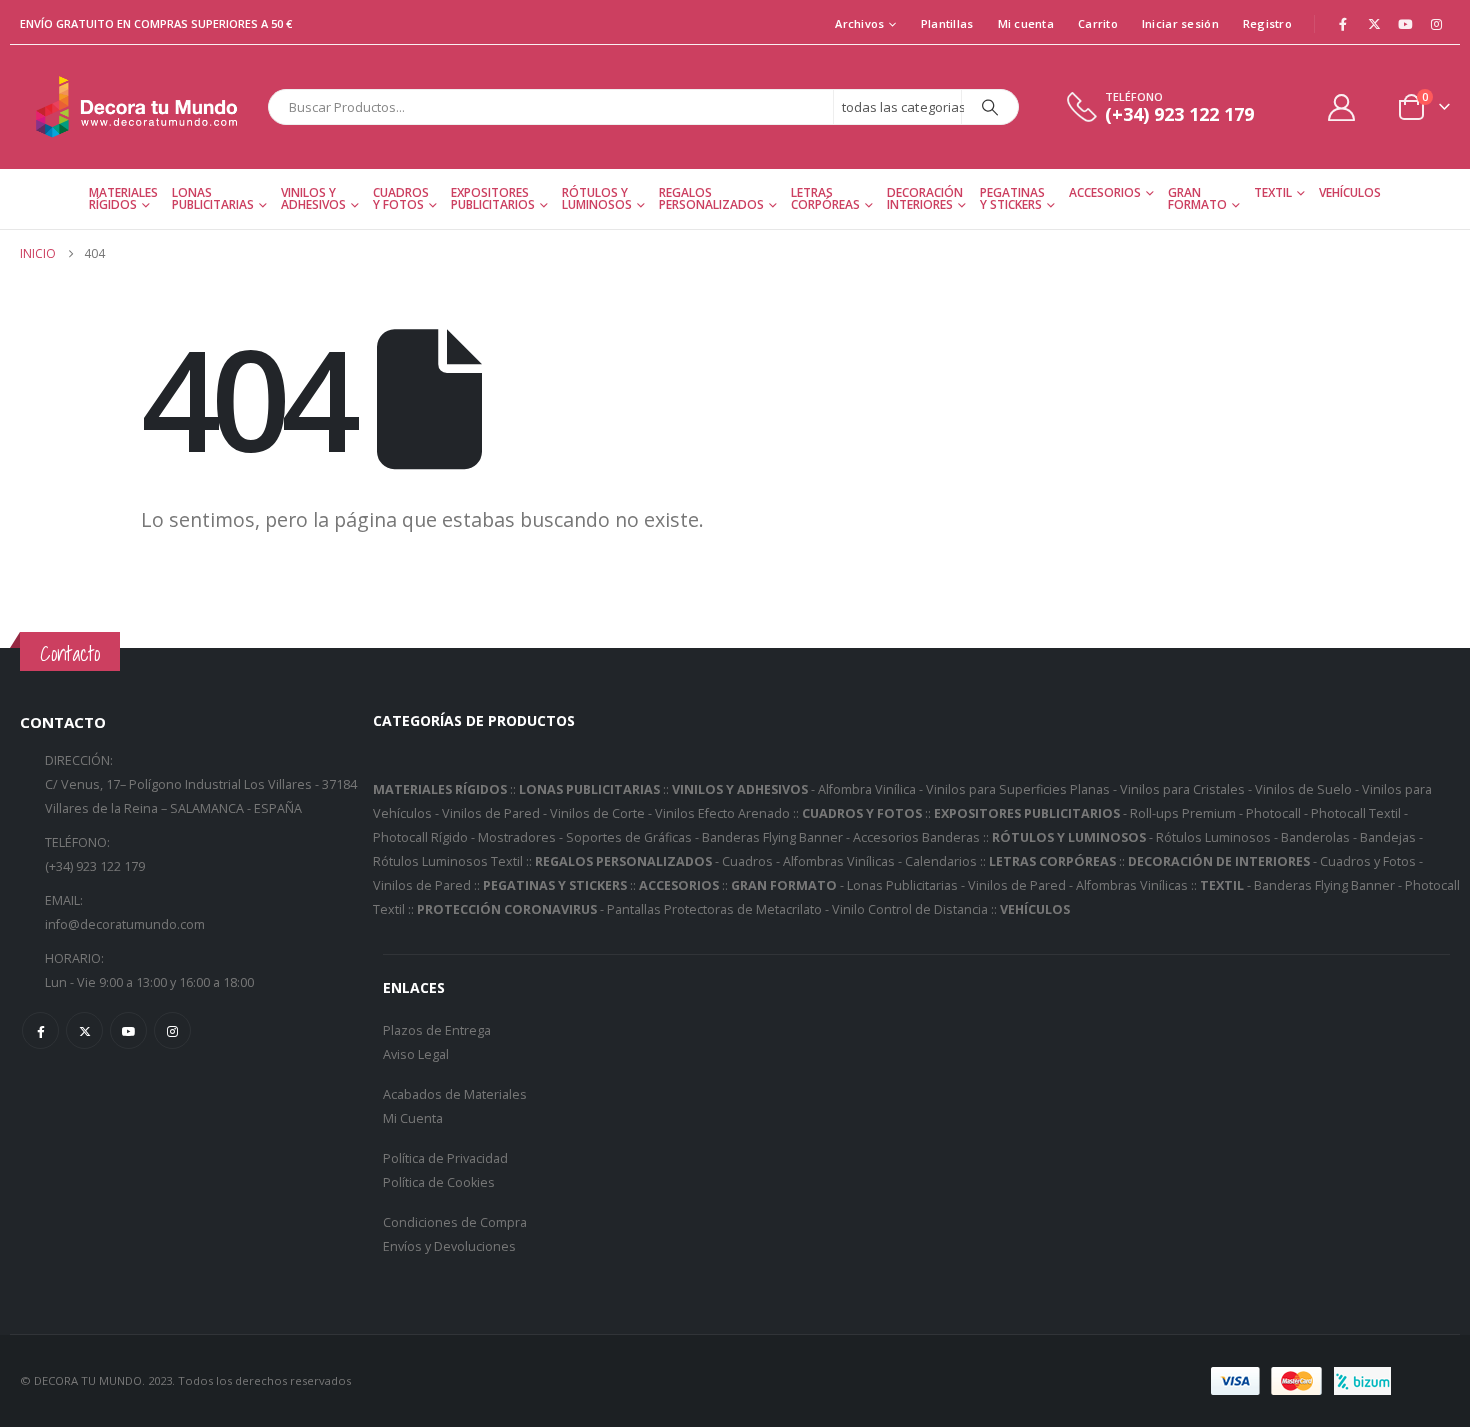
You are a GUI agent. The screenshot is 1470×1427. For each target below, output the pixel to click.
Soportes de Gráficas (629, 837)
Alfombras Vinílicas (839, 861)
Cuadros (747, 861)
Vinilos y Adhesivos (313, 198)
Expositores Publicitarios (493, 198)
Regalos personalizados (711, 198)
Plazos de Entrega (437, 1030)
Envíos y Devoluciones (449, 1246)
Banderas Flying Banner (772, 837)
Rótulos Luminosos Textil (448, 861)
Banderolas (1315, 837)
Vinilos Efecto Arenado (722, 813)
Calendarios (941, 861)
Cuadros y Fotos (401, 198)
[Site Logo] (139, 107)
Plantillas (947, 23)
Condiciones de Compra (455, 1222)
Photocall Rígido (420, 837)
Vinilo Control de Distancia (910, 909)
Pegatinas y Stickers (1012, 198)
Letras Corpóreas (825, 198)
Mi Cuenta (413, 1118)
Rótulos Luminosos (1213, 837)
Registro (1267, 23)
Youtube (128, 1030)
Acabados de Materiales (455, 1094)
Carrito (1098, 23)
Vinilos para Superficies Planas (1018, 789)
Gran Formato (1197, 198)
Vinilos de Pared (491, 813)
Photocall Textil (1356, 813)
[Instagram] (1436, 24)
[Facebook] (1343, 24)
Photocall (1273, 813)
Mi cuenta (1026, 23)
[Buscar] (990, 107)
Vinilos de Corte (597, 813)
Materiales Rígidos (123, 198)
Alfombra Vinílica (867, 789)
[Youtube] (1405, 24)
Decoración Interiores (925, 198)
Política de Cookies (439, 1182)
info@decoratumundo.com (125, 924)
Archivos (859, 23)
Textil (1273, 192)
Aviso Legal (416, 1054)
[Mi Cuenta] (1342, 107)
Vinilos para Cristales (1182, 789)
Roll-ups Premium (1183, 813)
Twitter (84, 1030)
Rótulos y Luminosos (597, 198)
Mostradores (517, 837)
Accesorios (1105, 192)
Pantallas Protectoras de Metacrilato (714, 909)
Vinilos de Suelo (1303, 789)
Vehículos (1350, 192)
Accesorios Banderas (916, 837)
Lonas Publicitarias (213, 198)
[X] (1374, 24)
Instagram (172, 1030)
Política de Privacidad (445, 1158)
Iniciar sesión (1180, 23)
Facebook (40, 1030)
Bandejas (1388, 837)
